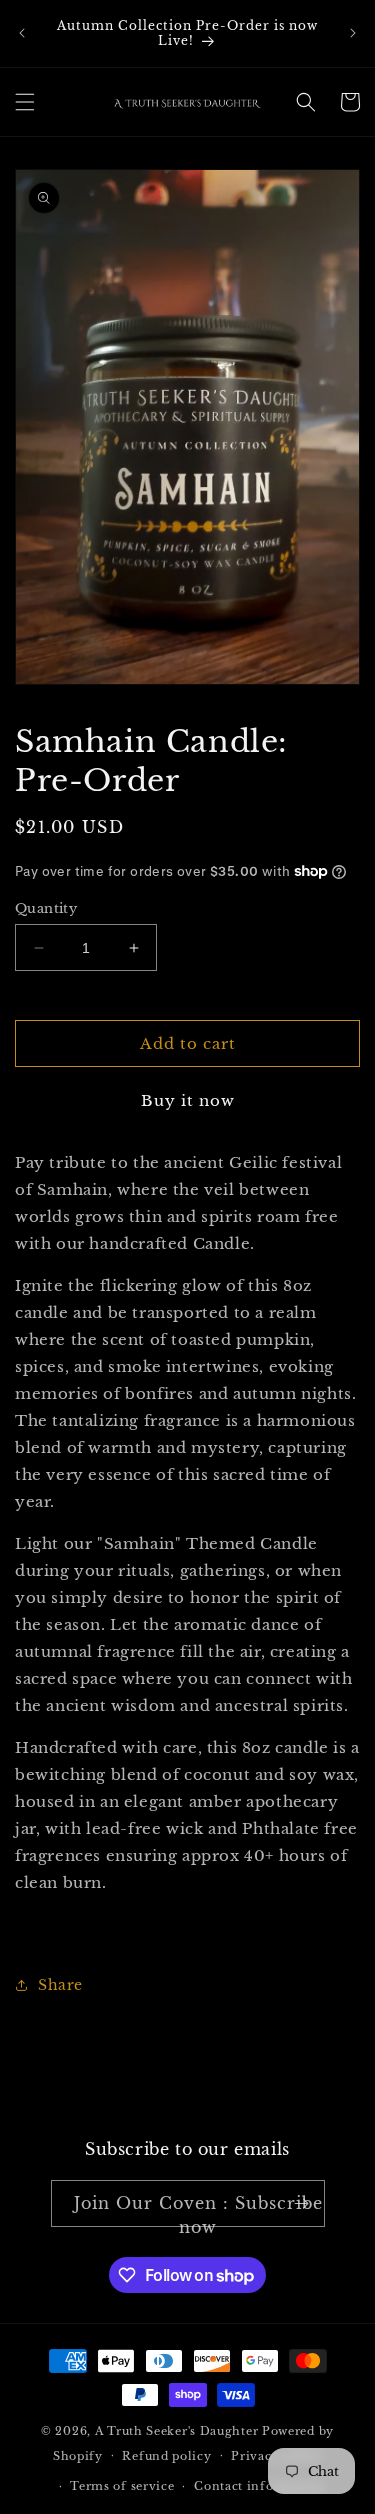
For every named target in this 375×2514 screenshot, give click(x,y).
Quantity (46, 908)
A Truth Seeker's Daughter (177, 2431)
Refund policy (166, 2456)
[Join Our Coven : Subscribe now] (302, 2203)
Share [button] (60, 1985)
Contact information (259, 2486)
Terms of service (122, 2486)
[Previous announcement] (22, 33)
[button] (25, 102)
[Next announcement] (353, 33)
